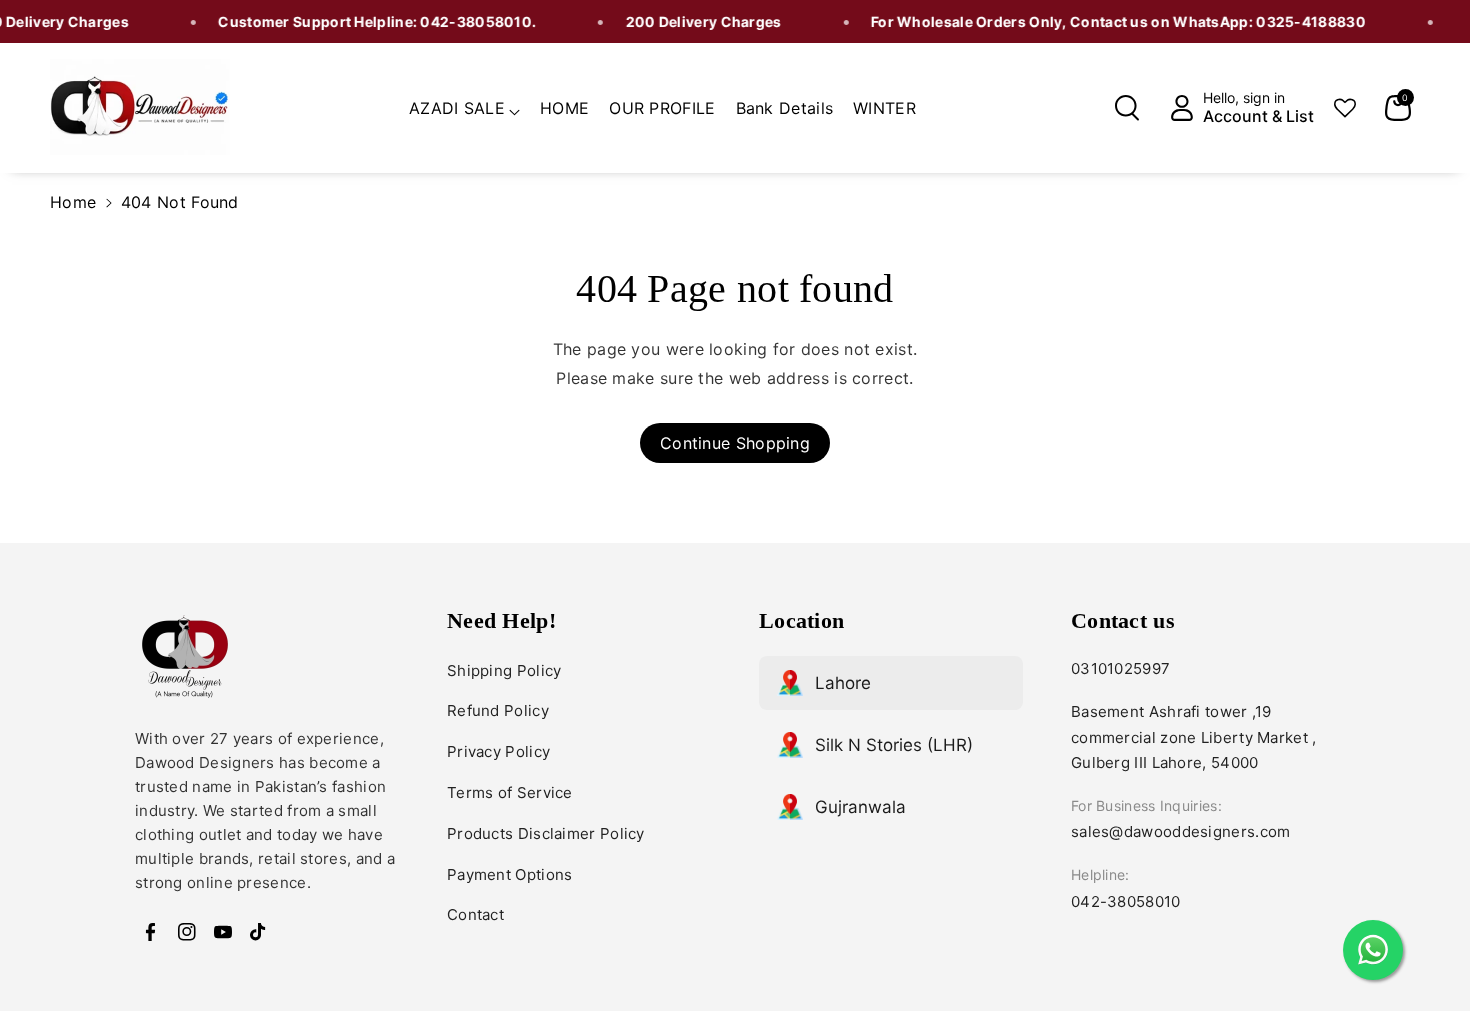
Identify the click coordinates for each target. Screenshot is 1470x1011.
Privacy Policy (498, 751)
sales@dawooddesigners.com (1181, 831)
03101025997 (1120, 668)
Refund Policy (498, 710)
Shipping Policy (504, 670)
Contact (475, 914)
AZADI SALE (457, 108)
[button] (464, 105)
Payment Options (510, 874)
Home (73, 202)
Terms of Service (510, 792)
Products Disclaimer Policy (546, 833)
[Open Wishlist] (1345, 108)
